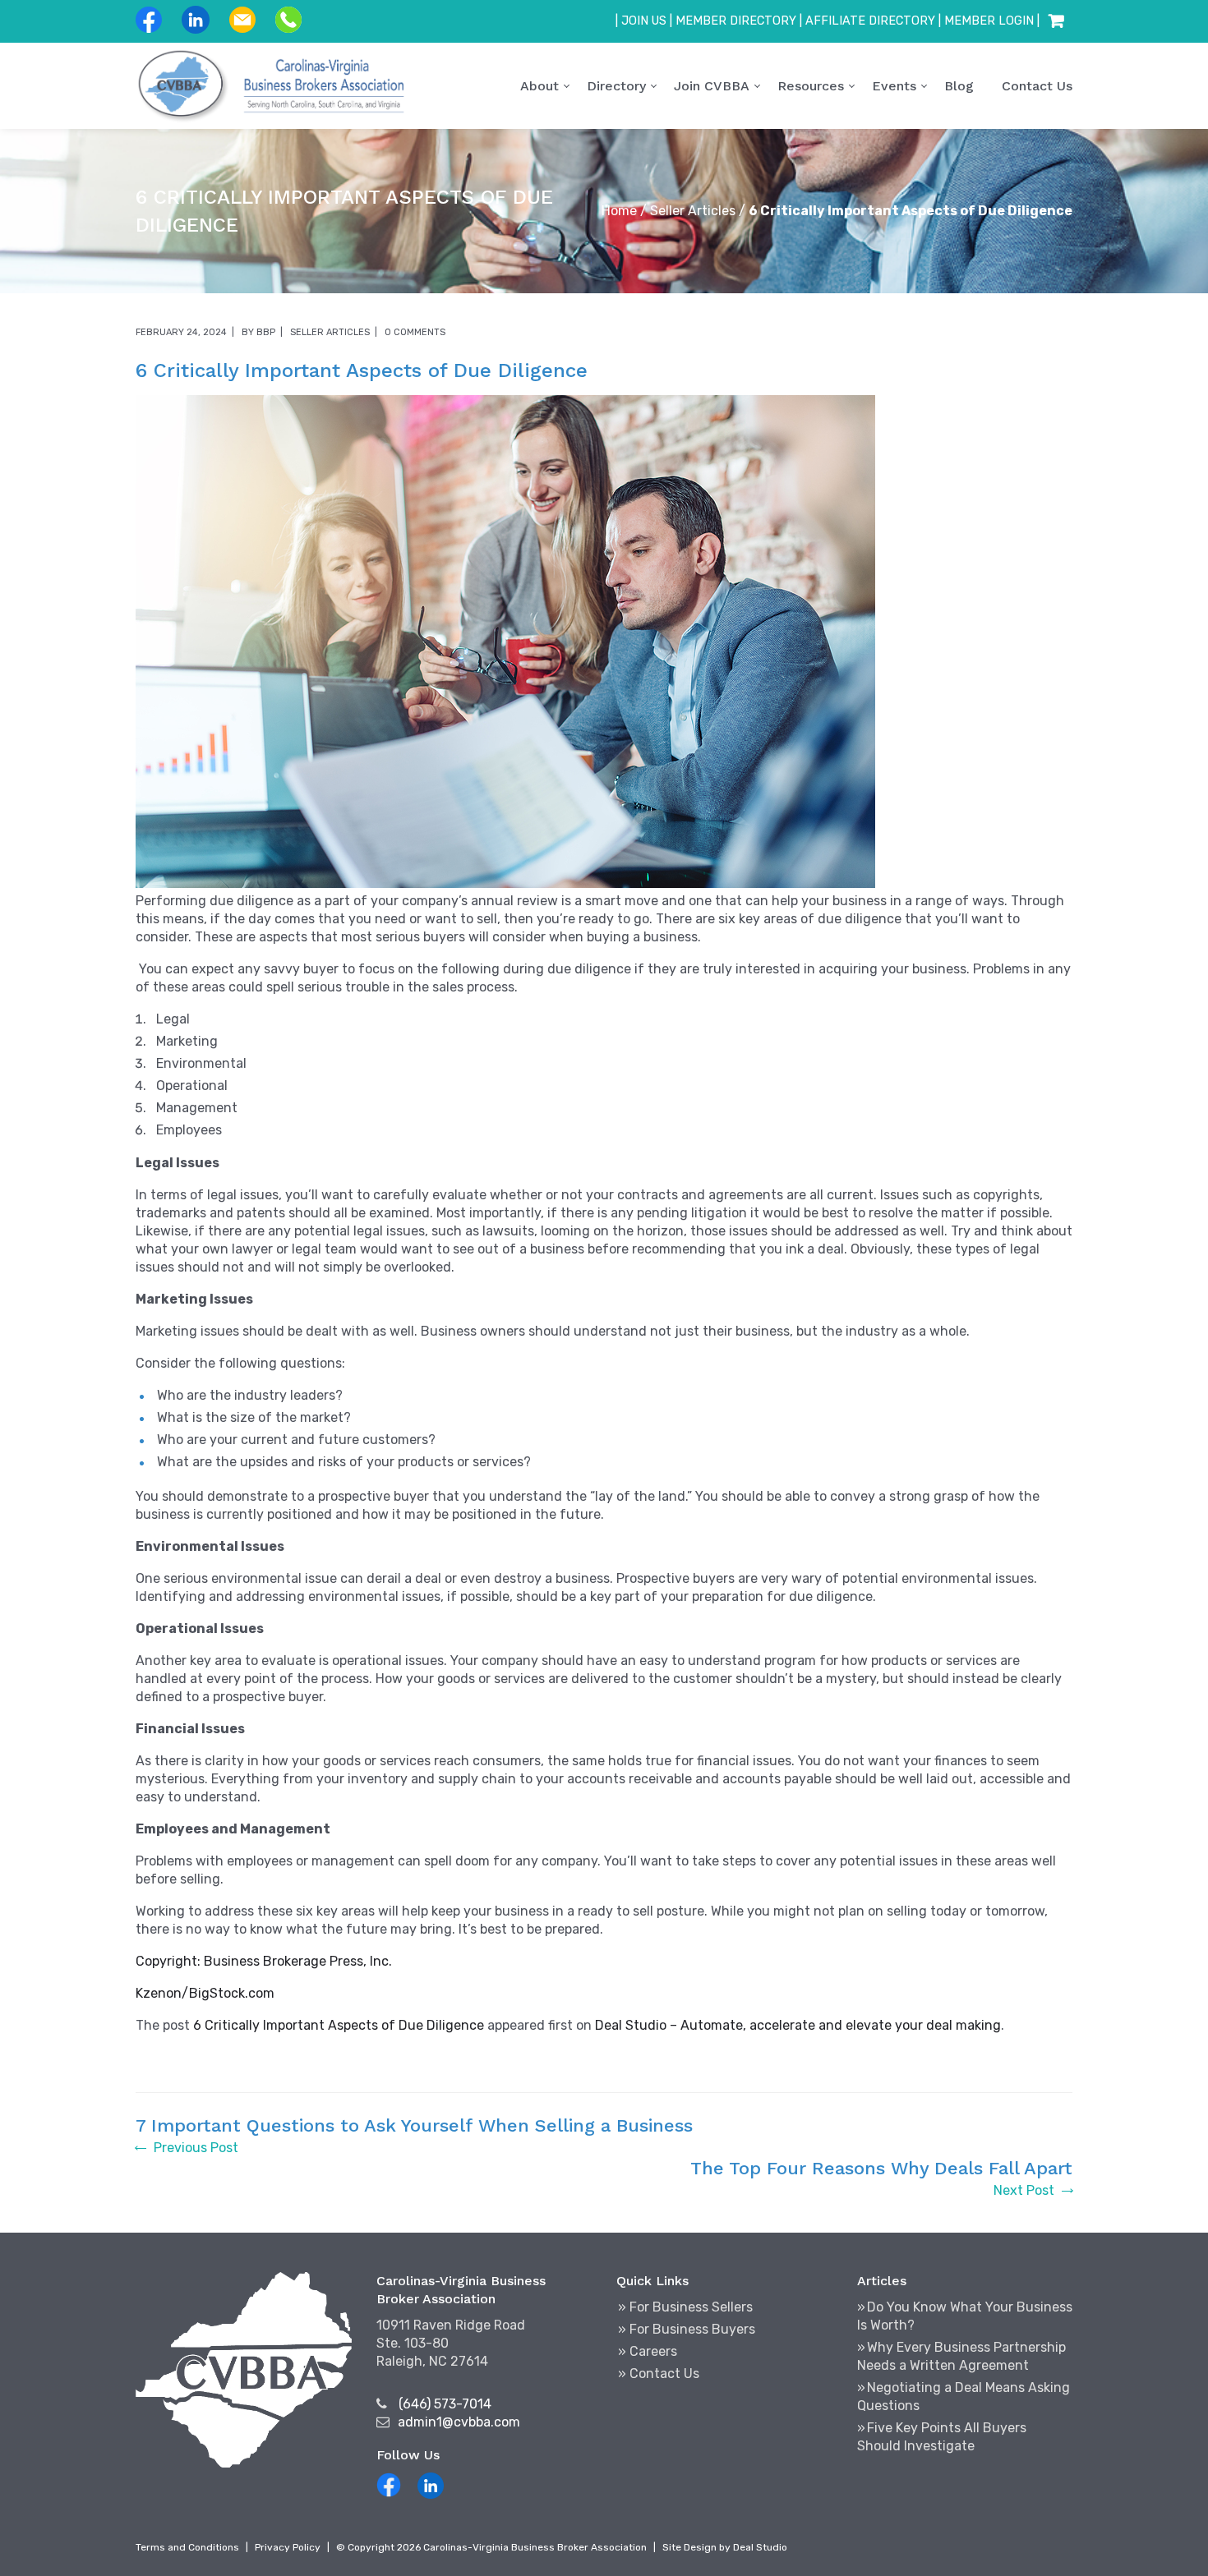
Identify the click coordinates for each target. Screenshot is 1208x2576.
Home (619, 211)
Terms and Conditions (187, 2547)
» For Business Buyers (687, 2329)
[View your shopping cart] (1056, 21)
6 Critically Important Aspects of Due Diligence (339, 2025)
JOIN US (644, 21)
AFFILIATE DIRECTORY (870, 21)
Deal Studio (760, 2547)
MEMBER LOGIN (989, 21)
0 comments (415, 332)
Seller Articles (693, 211)
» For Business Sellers (685, 2307)
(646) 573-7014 (445, 2404)
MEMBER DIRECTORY (736, 21)
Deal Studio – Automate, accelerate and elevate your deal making (798, 2025)
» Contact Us (659, 2374)
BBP (266, 332)
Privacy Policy (288, 2547)
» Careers (648, 2351)
